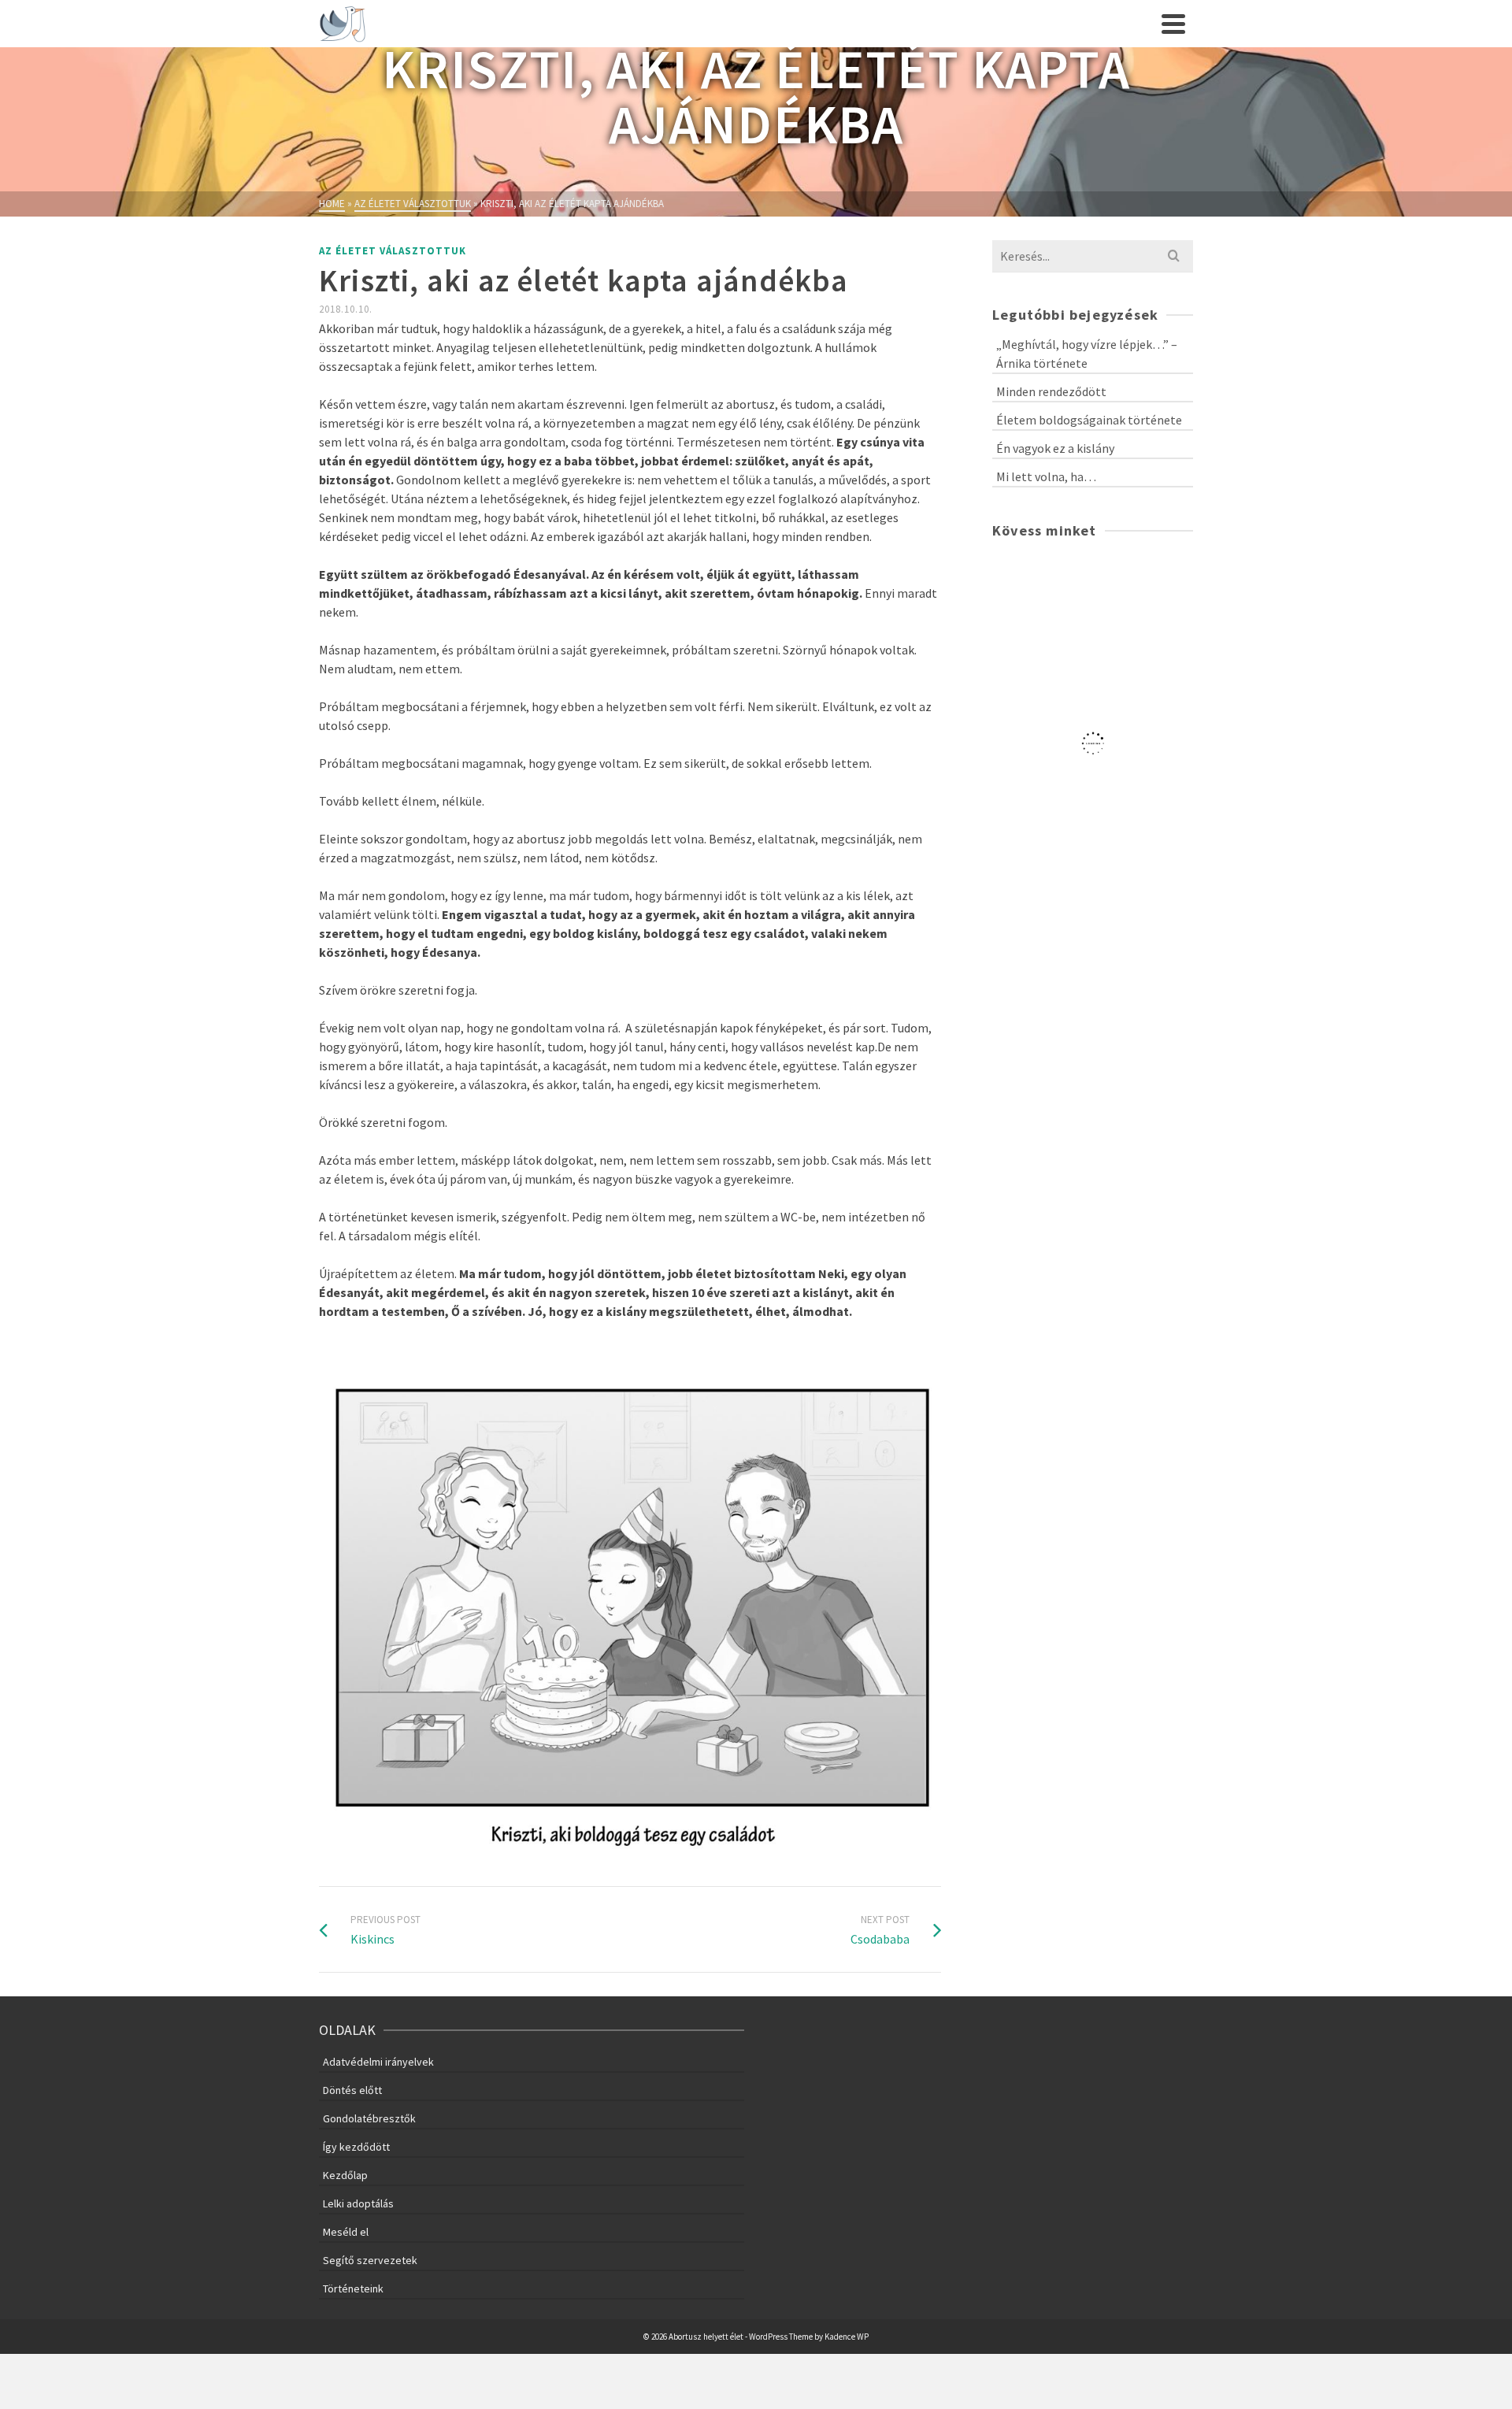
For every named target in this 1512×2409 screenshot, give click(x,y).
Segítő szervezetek (370, 2260)
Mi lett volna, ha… (1046, 476)
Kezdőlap (345, 2175)
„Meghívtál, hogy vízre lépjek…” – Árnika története (1087, 354)
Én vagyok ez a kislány (1055, 448)
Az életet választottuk (393, 251)
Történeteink (353, 2289)
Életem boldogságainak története (1089, 420)
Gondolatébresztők (369, 2118)
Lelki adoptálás (358, 2203)
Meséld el (346, 2232)
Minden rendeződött (1051, 391)
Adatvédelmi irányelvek (378, 2062)
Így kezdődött (356, 2147)
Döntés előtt (352, 2090)
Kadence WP (847, 2337)
